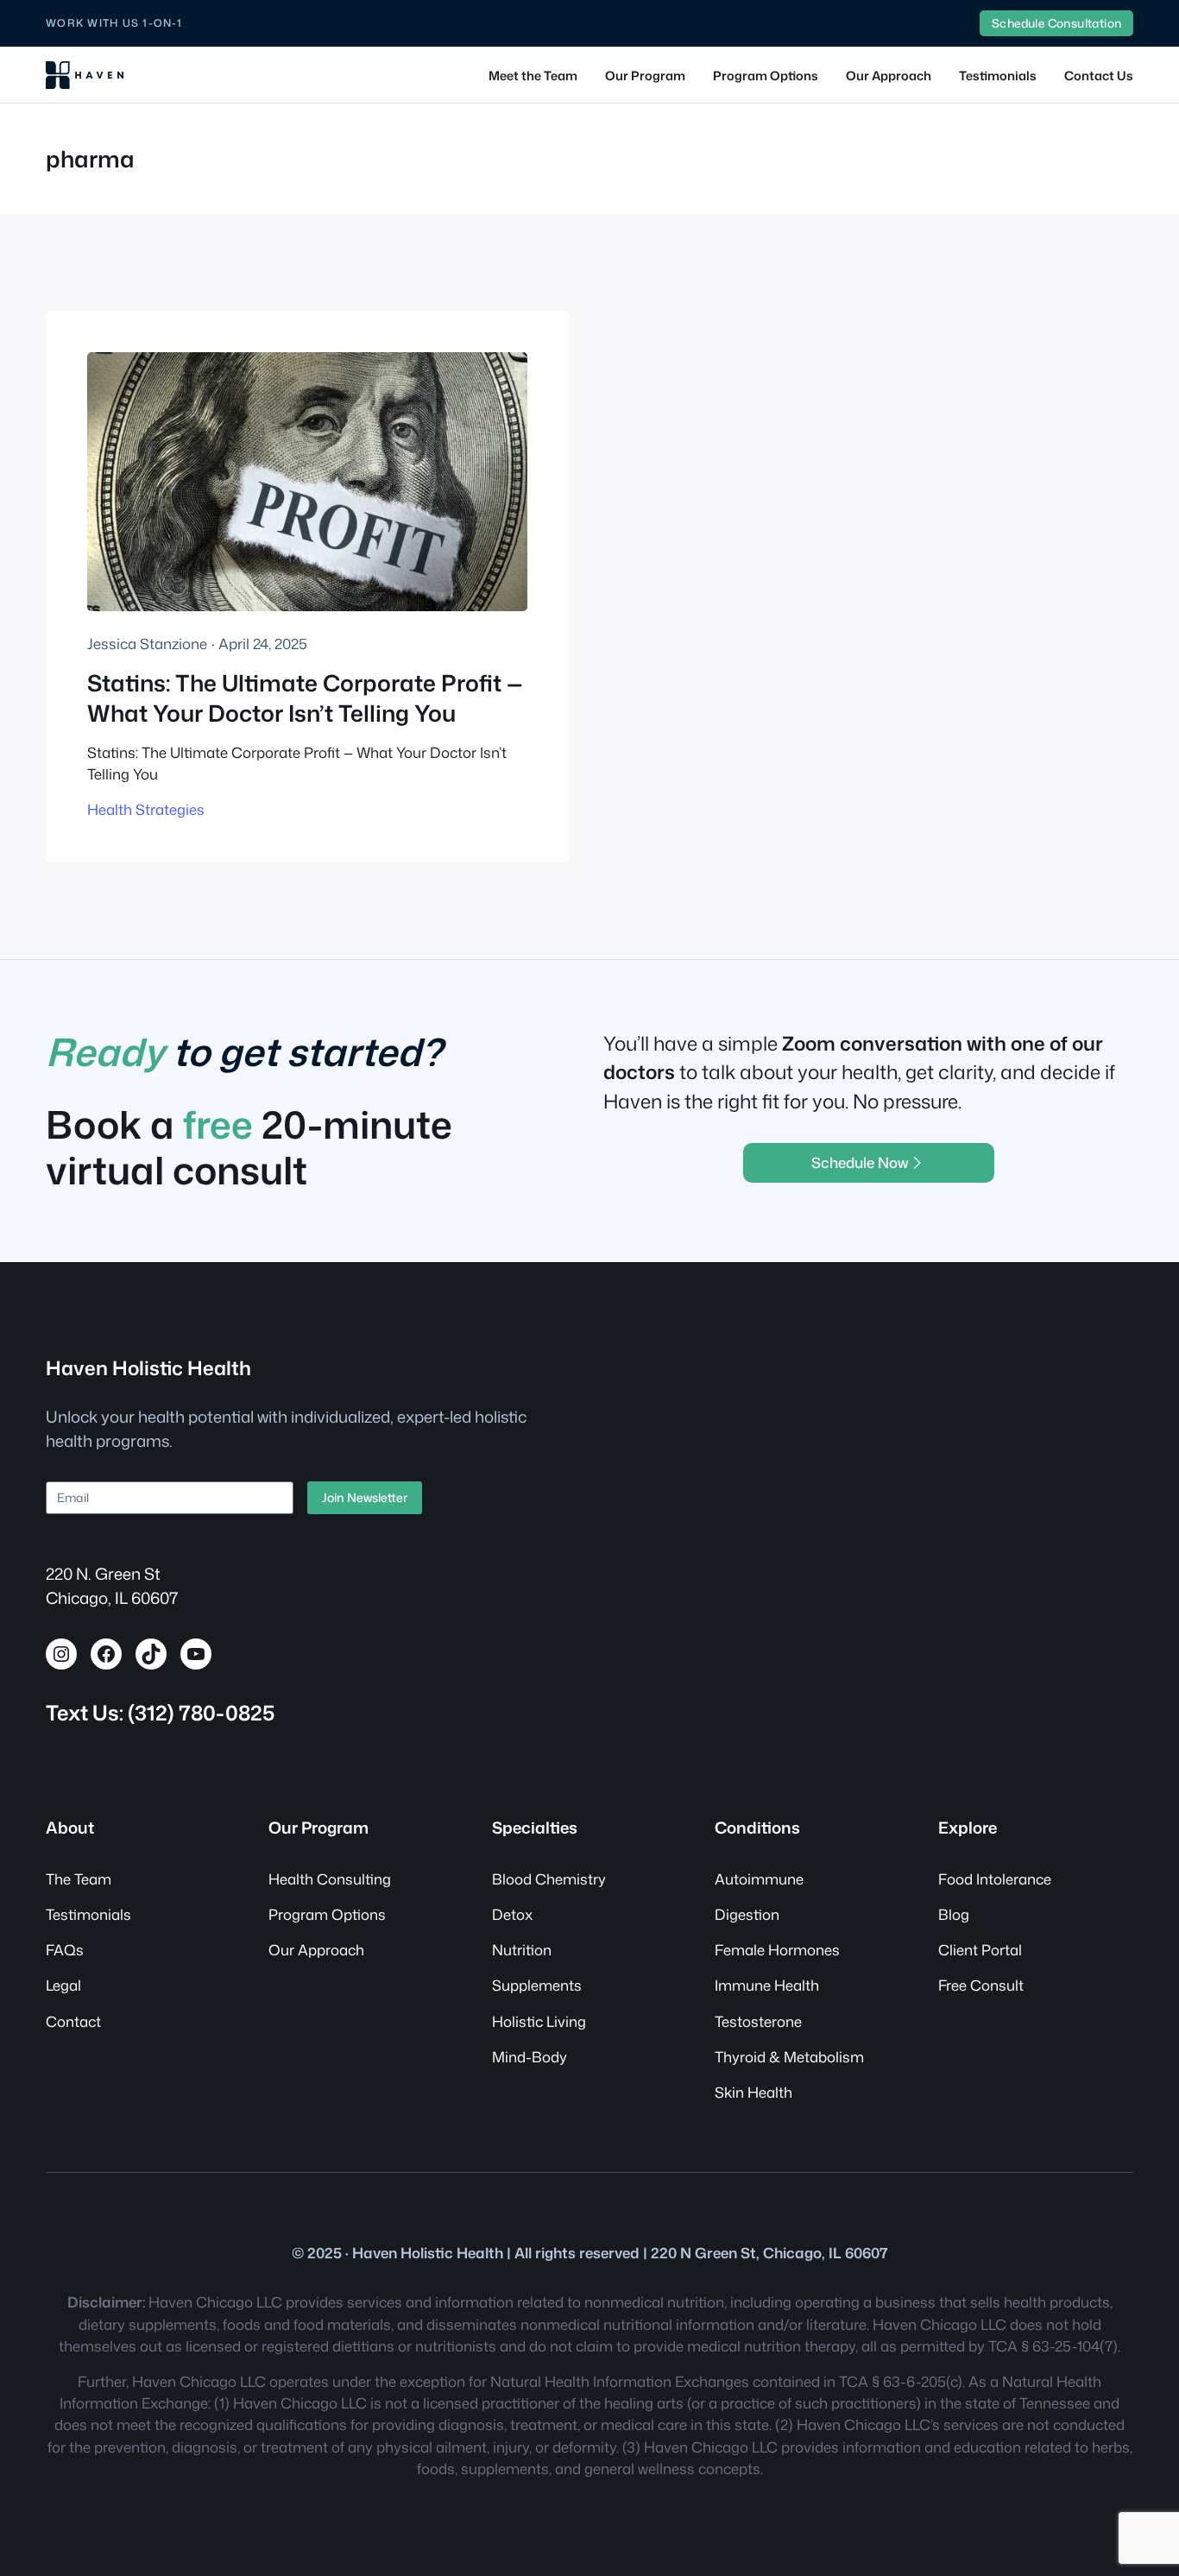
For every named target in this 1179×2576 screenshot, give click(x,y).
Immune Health (767, 1985)
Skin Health (753, 2092)
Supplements (537, 1985)
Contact (73, 2021)
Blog (954, 1914)
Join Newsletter (365, 1497)
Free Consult (981, 1985)
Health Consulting (330, 1879)
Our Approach (316, 1950)
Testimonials (88, 1914)
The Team (79, 1879)
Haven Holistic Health (148, 1368)
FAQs (65, 1950)
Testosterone (758, 2021)
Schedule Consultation (1056, 23)
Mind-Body (530, 2057)
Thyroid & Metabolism (789, 2057)
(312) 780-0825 (201, 1713)
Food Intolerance (995, 1879)
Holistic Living (539, 2021)
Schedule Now (860, 1162)
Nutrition (522, 1950)
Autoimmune (759, 1879)
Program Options (327, 1914)
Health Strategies (146, 809)
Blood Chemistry (549, 1879)
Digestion (747, 1914)
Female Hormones (777, 1950)
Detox (512, 1914)
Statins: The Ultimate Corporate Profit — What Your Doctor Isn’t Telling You (305, 698)
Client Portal (980, 1950)
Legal (63, 1985)
